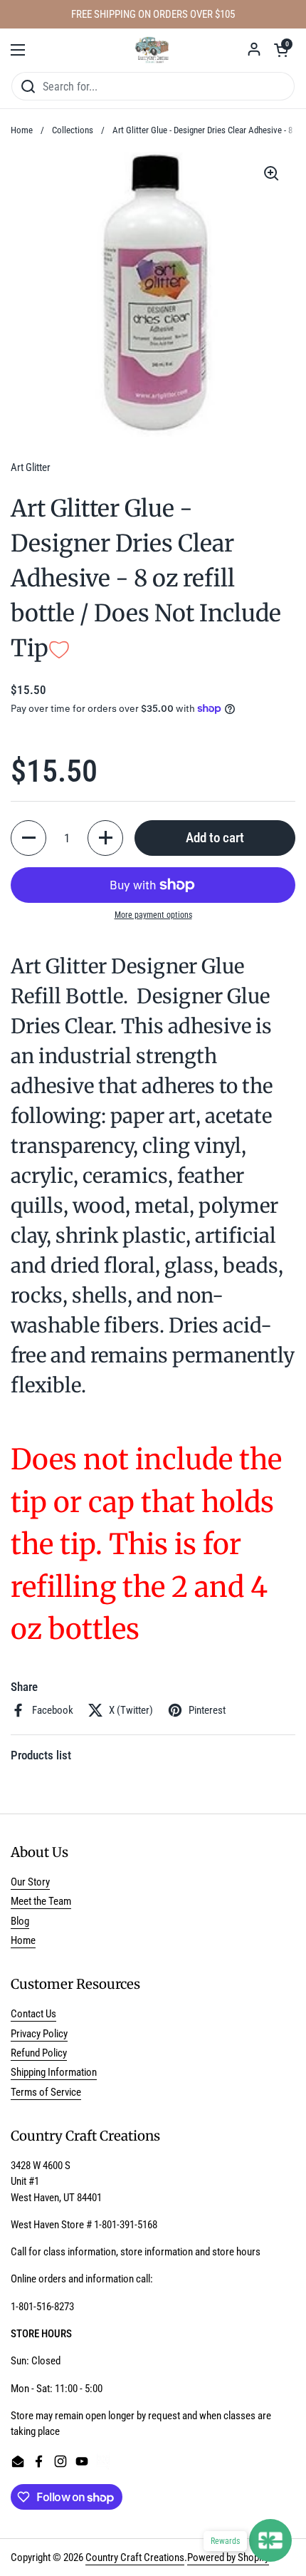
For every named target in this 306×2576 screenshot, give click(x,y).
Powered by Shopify (228, 2557)
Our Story (30, 1882)
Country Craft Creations (135, 2557)
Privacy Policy (39, 2034)
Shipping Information (54, 2072)
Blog (20, 1921)
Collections (73, 130)
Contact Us (33, 2014)
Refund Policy (39, 2053)
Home (22, 130)
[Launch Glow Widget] (270, 2540)
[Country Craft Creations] (153, 50)
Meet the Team (41, 1901)
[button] (281, 50)
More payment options (153, 915)
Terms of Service (46, 2092)
